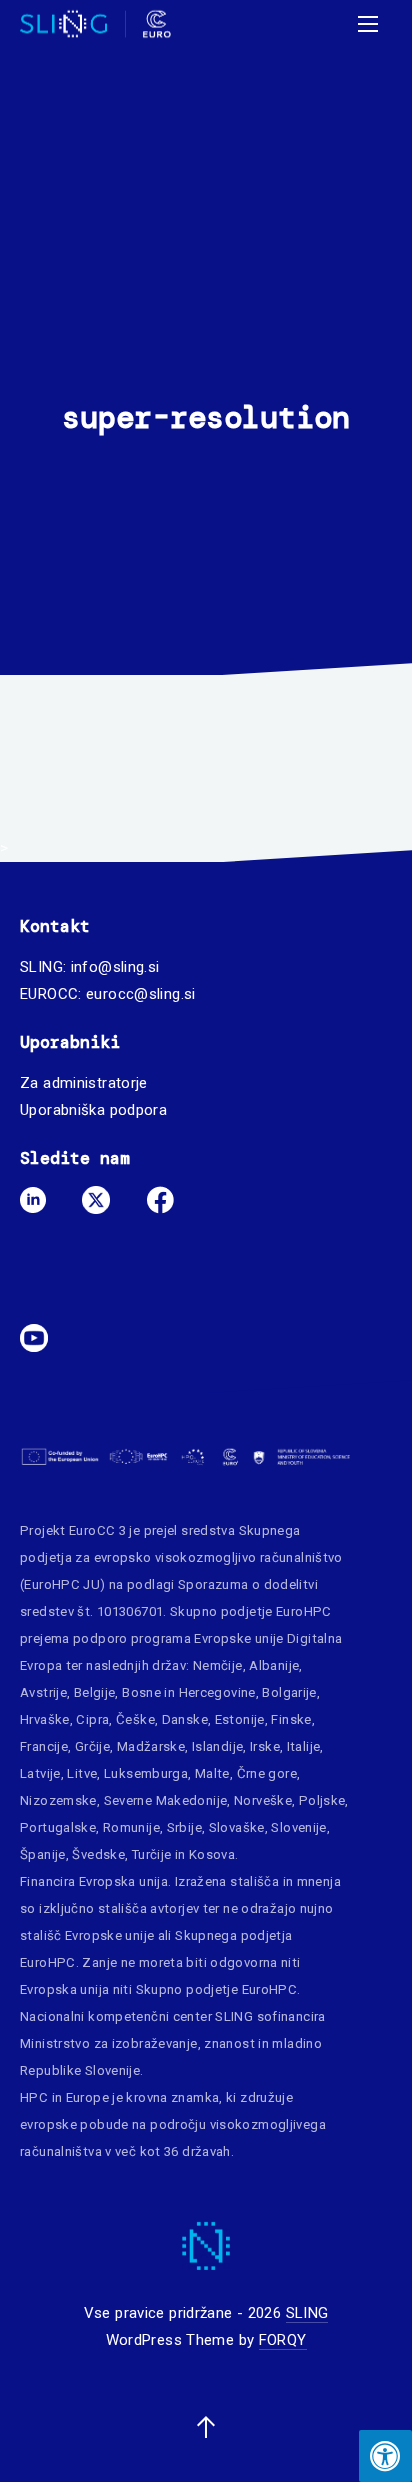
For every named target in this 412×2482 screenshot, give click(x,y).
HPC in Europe (64, 2097)
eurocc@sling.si (141, 994)
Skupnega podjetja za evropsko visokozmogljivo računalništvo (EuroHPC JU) (181, 1557)
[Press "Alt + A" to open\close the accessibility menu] (385, 2456)
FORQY (283, 2340)
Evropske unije (238, 1638)
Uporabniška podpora (93, 1110)
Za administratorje (84, 1083)
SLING (307, 2313)
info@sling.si (115, 967)
